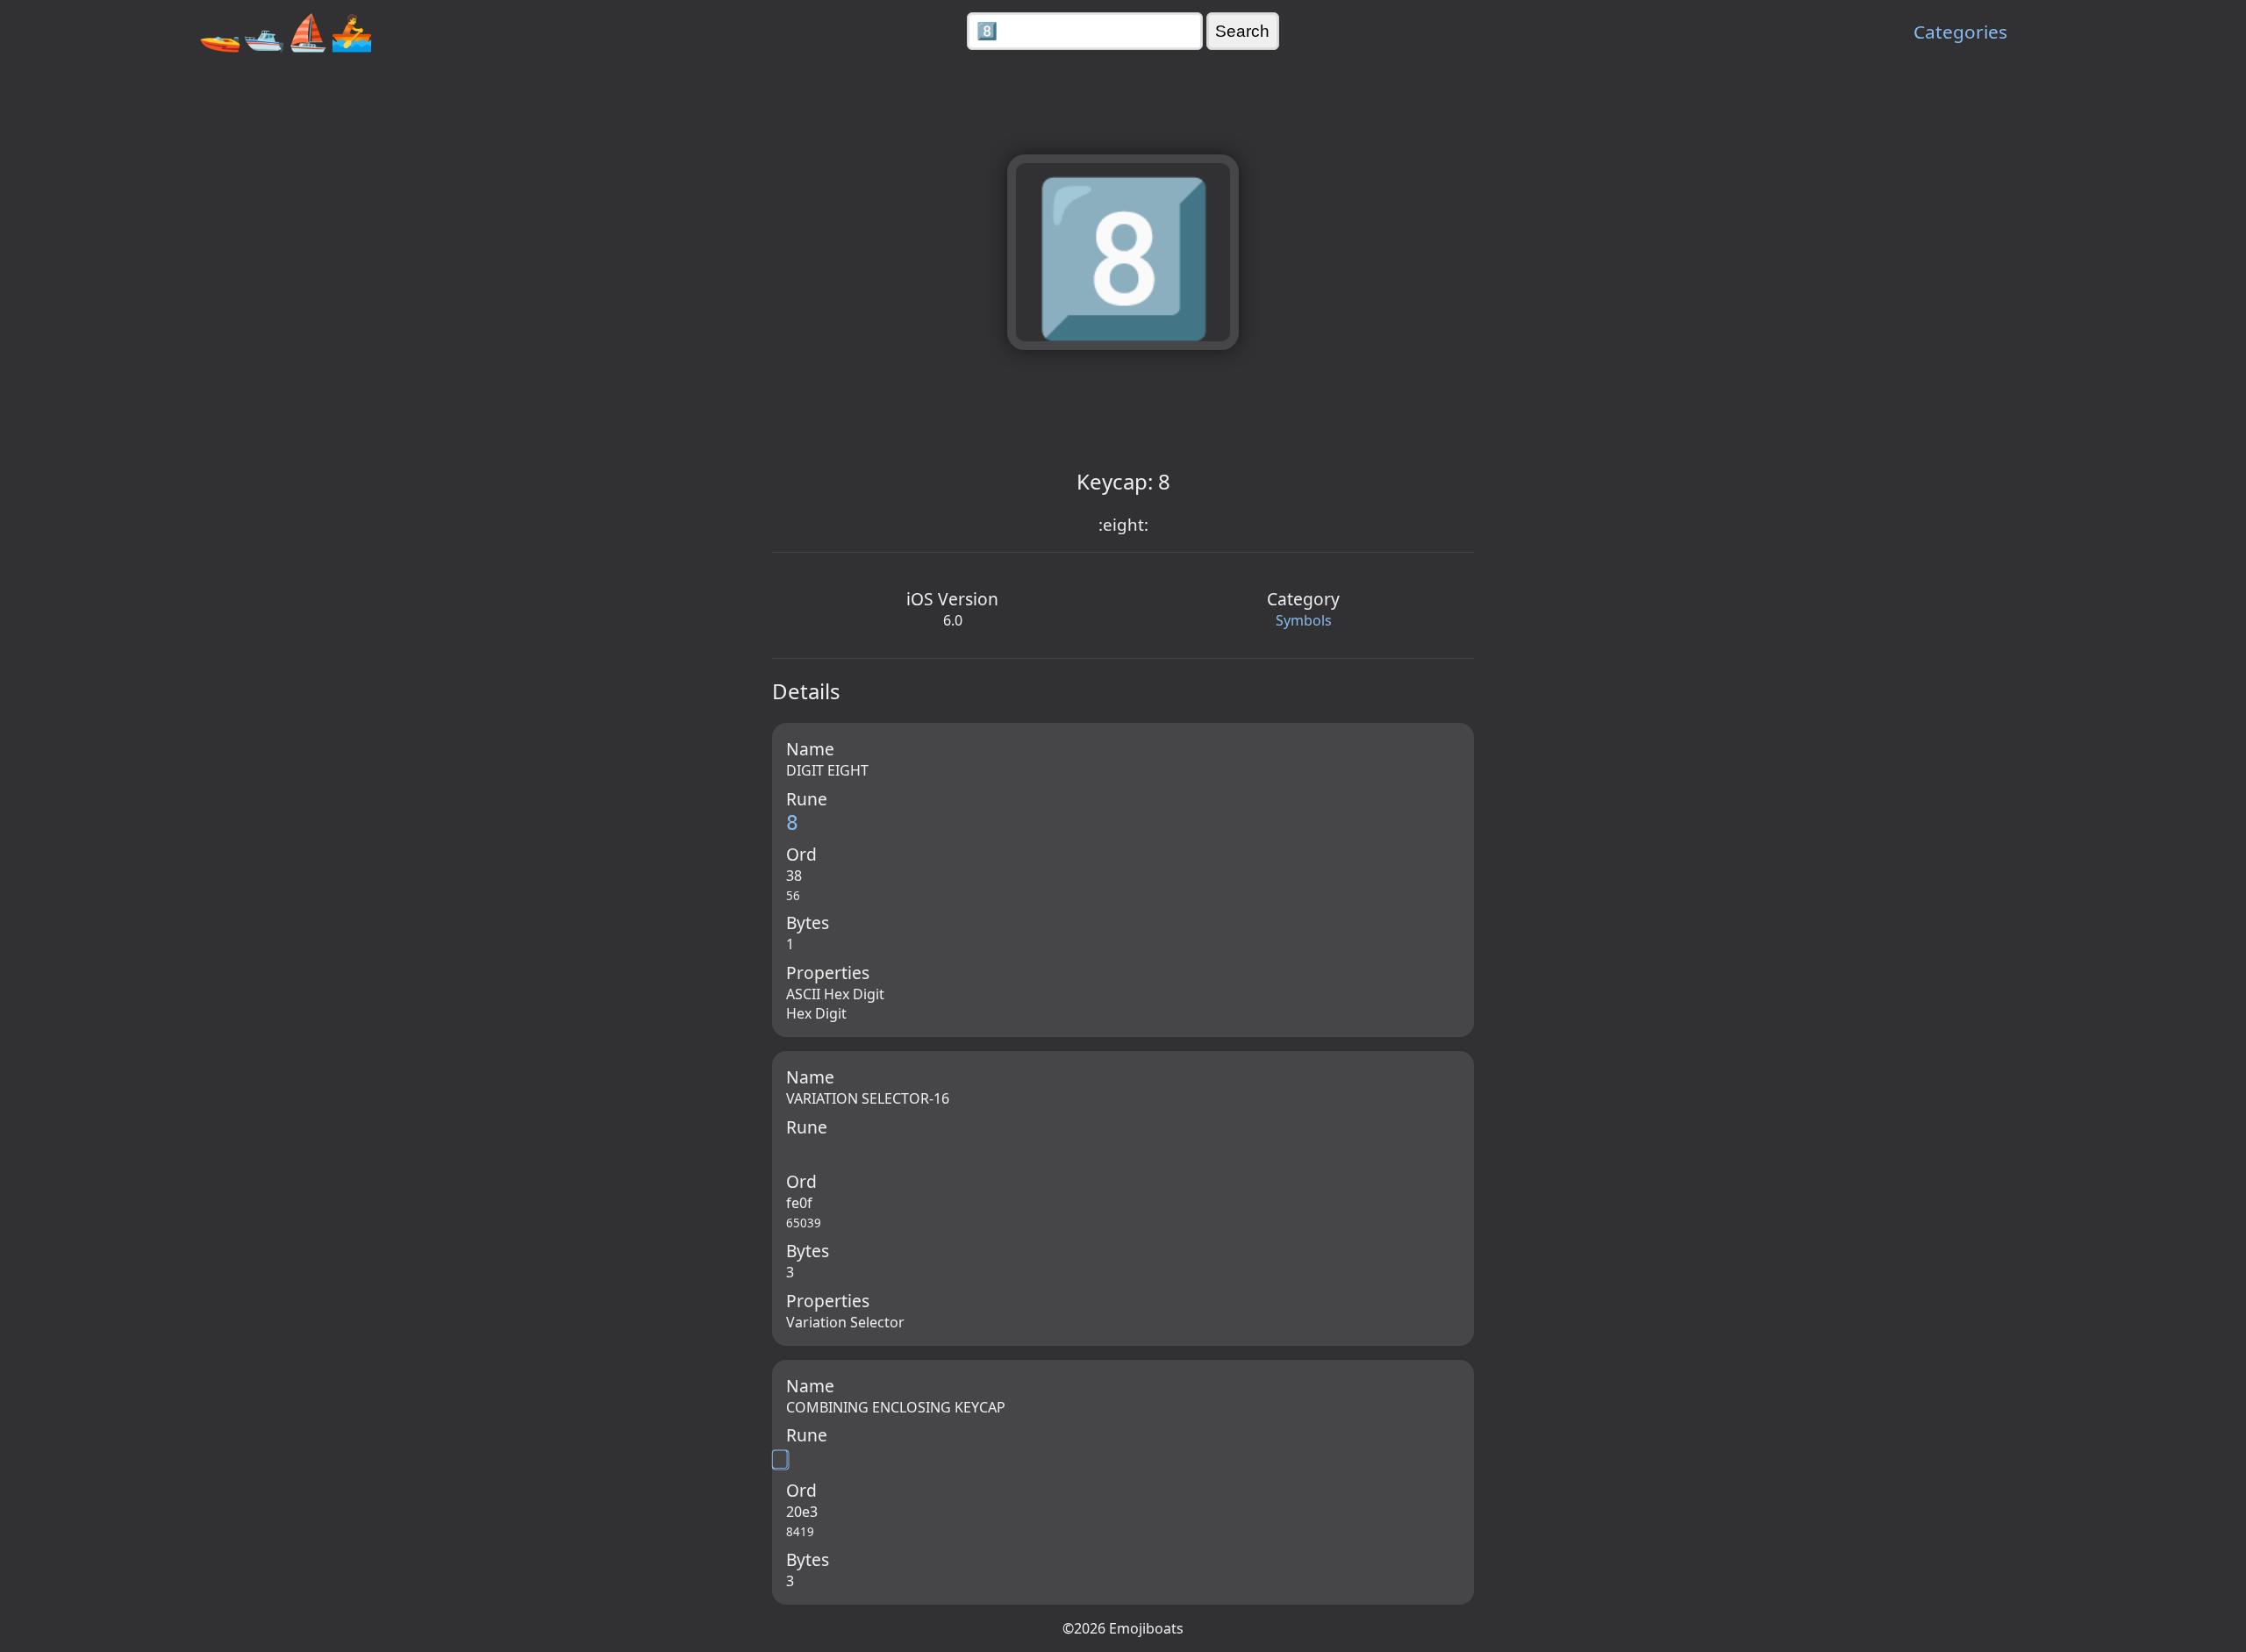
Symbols (1304, 620)
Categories (1960, 32)
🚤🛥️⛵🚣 (286, 31)
